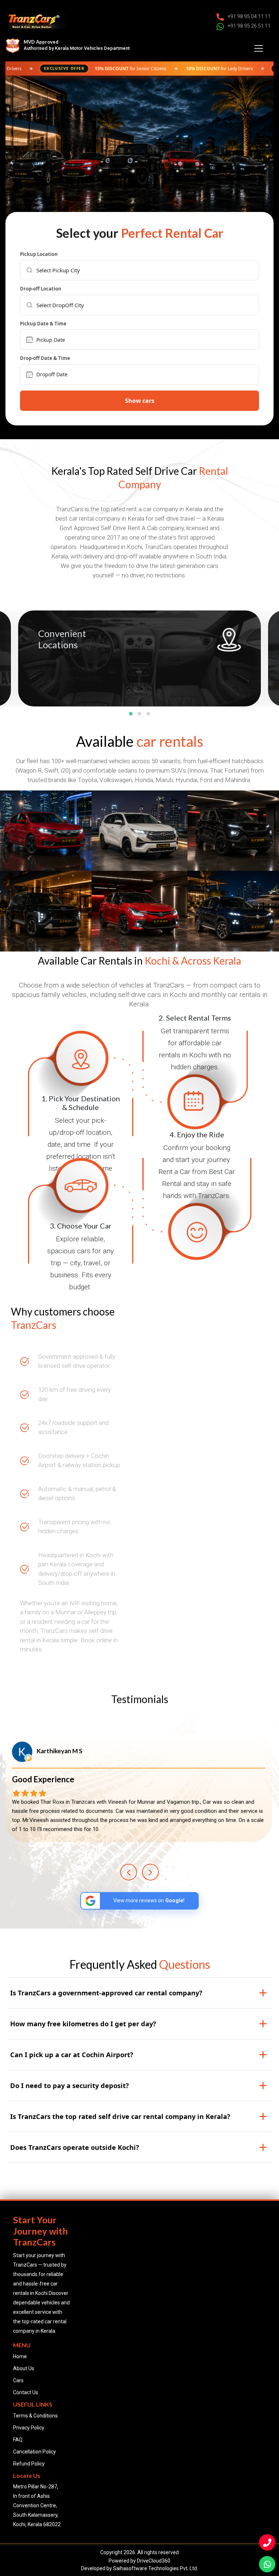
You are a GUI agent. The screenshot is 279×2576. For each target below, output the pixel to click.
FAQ (18, 2440)
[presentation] (129, 1872)
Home (20, 2356)
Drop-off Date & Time (45, 358)
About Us (24, 2368)
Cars (18, 2380)
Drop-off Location (41, 289)
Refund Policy (29, 2464)
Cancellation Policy (35, 2452)
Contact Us (26, 2392)
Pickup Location (39, 255)
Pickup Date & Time (43, 324)
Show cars (140, 401)
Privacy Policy (29, 2428)
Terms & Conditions (35, 2416)
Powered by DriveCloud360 (139, 2561)
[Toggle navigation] (259, 48)
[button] (131, 714)
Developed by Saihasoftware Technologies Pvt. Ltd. (139, 2568)
